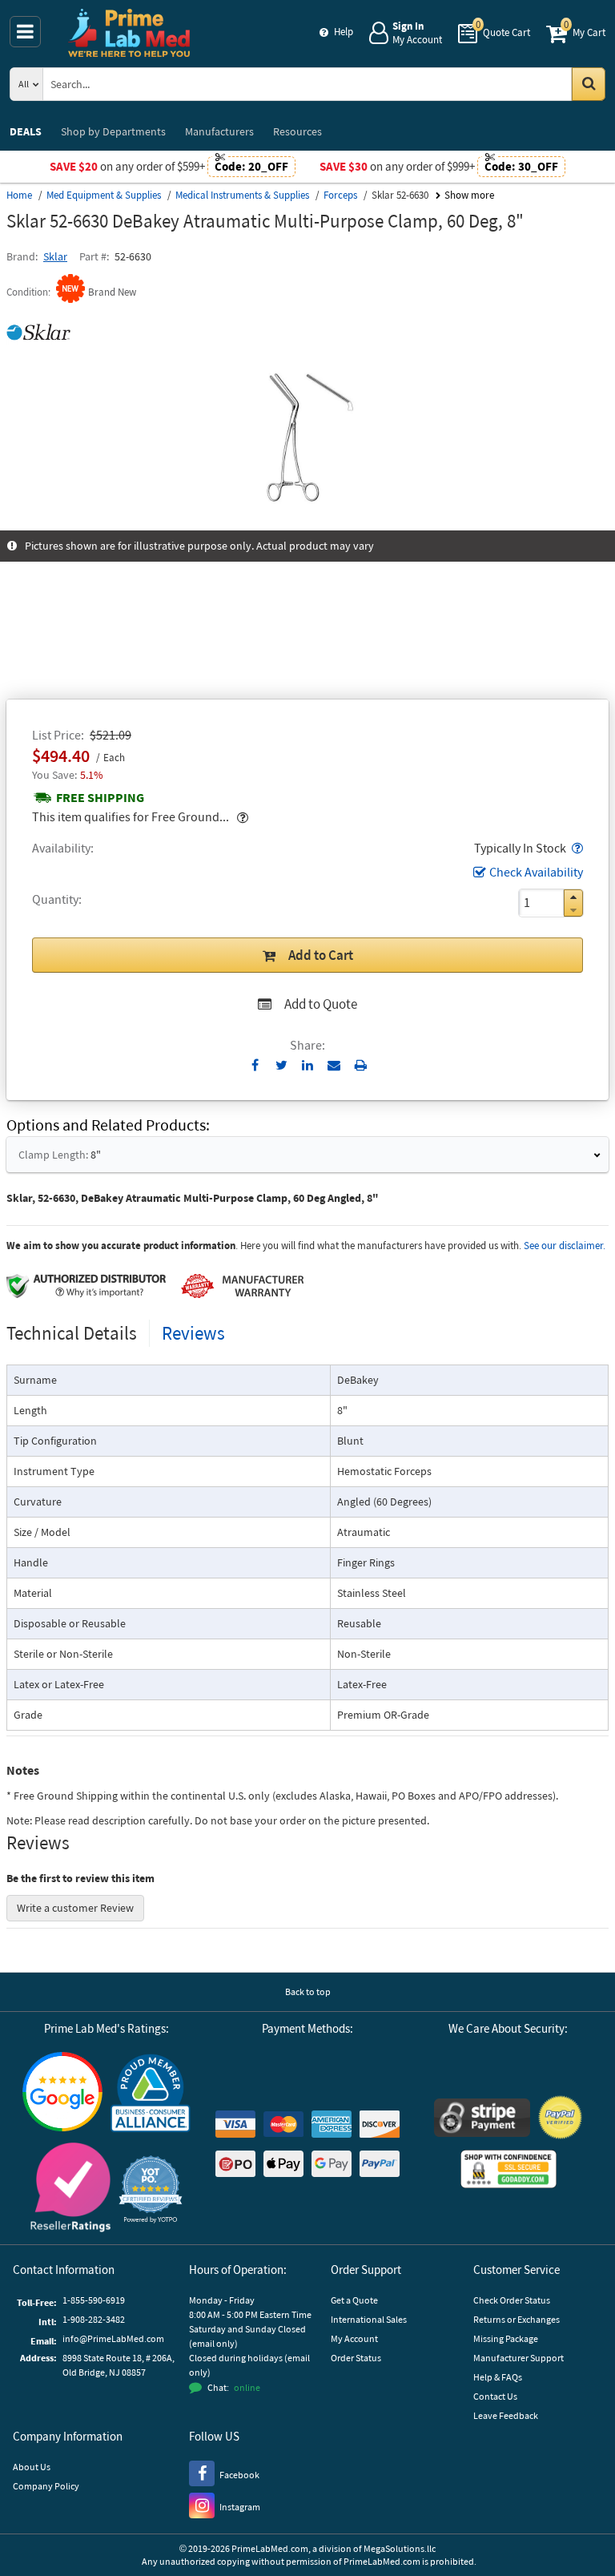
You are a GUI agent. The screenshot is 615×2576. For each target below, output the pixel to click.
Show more (469, 195)
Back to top (308, 1991)
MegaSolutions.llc (400, 2548)
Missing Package (506, 2338)
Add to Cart (321, 955)
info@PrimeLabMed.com (113, 2338)
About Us (32, 2467)
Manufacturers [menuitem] (219, 131)
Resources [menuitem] (297, 131)
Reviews (193, 1333)
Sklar (55, 256)
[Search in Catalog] (589, 84)
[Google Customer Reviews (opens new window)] (62, 2094)
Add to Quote (321, 1004)
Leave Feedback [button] (506, 2415)
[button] (576, 848)
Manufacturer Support (519, 2358)
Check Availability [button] (536, 872)
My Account (354, 2338)
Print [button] (361, 1065)
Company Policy (46, 2486)
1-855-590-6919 (94, 2300)
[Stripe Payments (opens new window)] (482, 2120)
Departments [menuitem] (113, 131)
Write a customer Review (75, 1908)
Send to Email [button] (334, 1066)
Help (344, 32)
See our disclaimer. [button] (565, 1246)
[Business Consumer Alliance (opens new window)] (151, 2094)
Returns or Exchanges (517, 2319)
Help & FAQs (498, 2377)
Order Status (356, 2358)
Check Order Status (512, 2300)
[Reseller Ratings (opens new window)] (70, 2189)
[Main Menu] (25, 32)
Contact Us (495, 2396)
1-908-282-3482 (94, 2319)
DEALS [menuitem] (26, 131)
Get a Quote (354, 2300)
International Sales (369, 2319)
